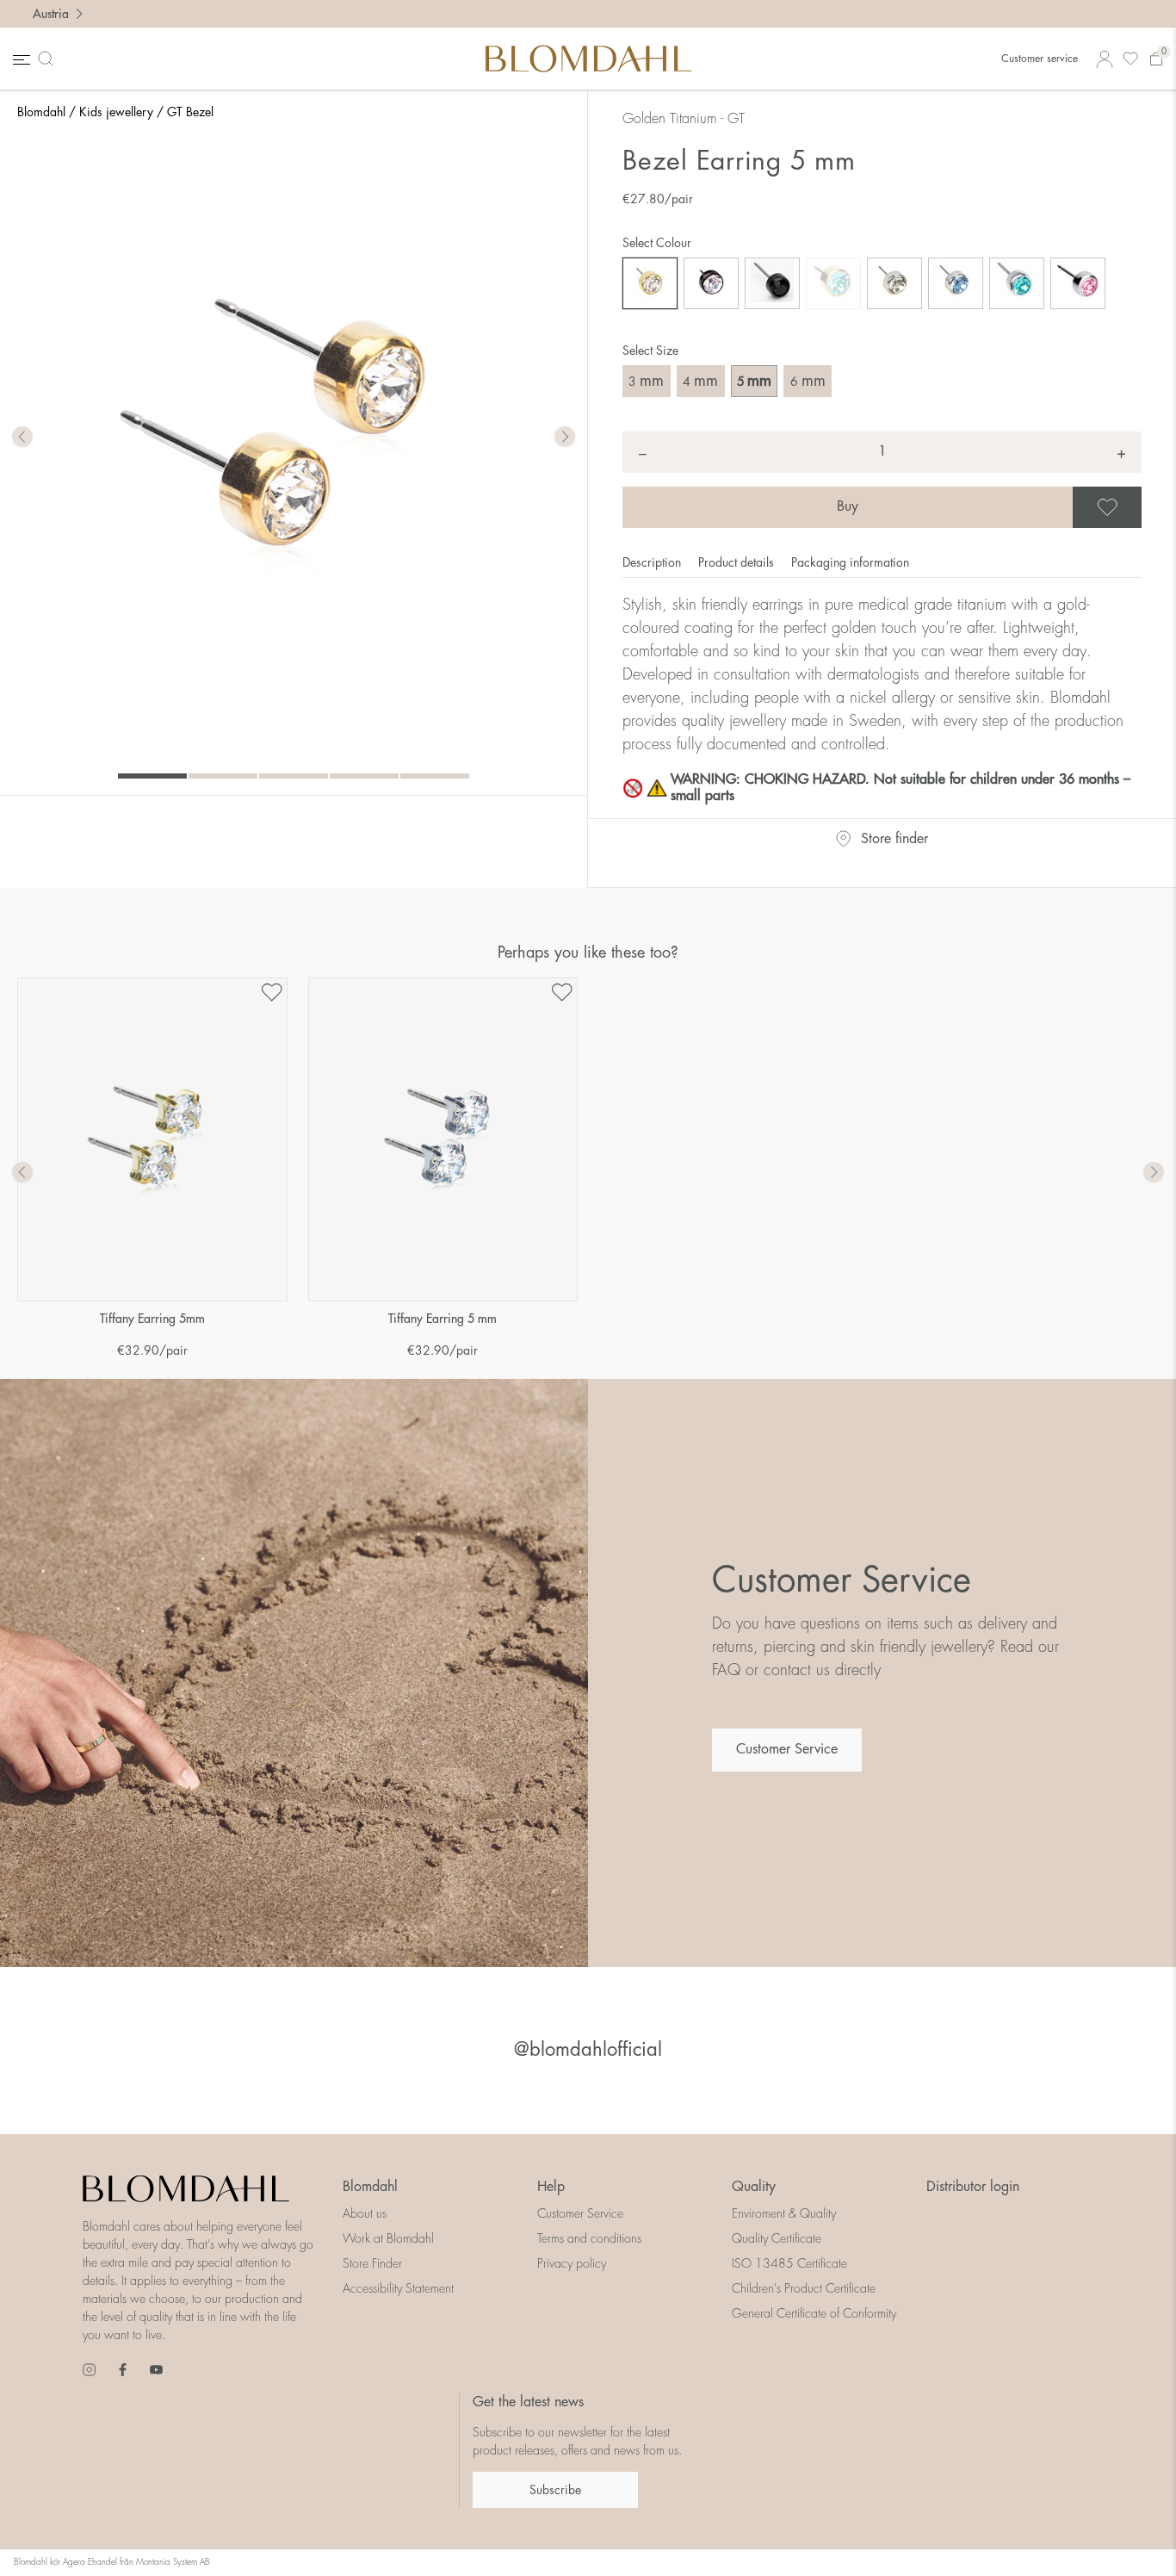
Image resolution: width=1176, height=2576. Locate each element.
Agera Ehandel (90, 2562)
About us (365, 2213)
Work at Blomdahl (388, 2238)
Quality (754, 2187)
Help (551, 2187)
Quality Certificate (777, 2238)
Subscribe (555, 2490)
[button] (565, 438)
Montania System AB (173, 2562)
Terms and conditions (589, 2238)
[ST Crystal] (894, 283)
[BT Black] (772, 283)
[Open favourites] (1130, 59)
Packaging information (850, 562)
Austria (51, 14)
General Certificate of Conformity (814, 2313)
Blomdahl (41, 112)
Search (49, 59)
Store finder (894, 839)
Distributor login (973, 2187)
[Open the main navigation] (20, 59)
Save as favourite (1139, 507)
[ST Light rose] (1078, 283)
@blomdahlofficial (588, 2050)
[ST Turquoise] (1017, 283)
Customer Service (787, 1749)
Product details (738, 562)
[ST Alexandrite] (956, 283)
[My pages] (1105, 59)
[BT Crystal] (711, 283)
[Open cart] (1156, 59)
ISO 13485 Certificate (789, 2263)
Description (653, 562)
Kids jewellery (116, 112)
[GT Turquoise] (833, 283)
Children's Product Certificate (804, 2288)
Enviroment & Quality (784, 2213)
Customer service (1040, 59)
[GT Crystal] (650, 283)
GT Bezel (190, 112)
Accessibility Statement (398, 2288)
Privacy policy (572, 2263)
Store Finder (372, 2263)
